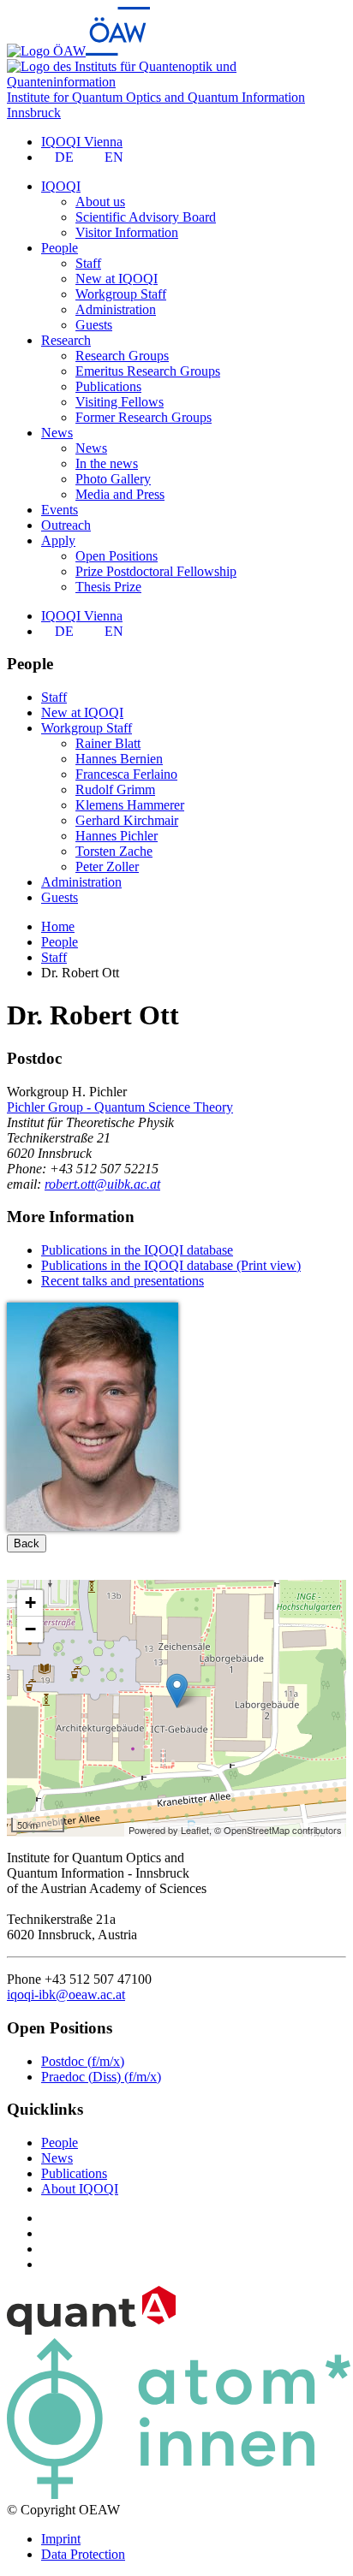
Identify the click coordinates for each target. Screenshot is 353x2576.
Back (27, 1543)
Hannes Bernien (119, 759)
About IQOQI (80, 2189)
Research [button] (66, 340)
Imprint (61, 2539)
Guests (94, 325)
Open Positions (117, 556)
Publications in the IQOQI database (137, 1250)
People (60, 2143)
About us (100, 202)
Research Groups (122, 356)
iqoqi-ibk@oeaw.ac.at (66, 1994)
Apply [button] (58, 540)
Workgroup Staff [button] (87, 728)
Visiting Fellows (120, 402)
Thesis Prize (108, 587)
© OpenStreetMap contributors (278, 1830)
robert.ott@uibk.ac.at (102, 1184)
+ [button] (30, 1603)
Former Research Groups (144, 417)
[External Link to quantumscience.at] (91, 2330)
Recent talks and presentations (123, 1281)
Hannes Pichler (117, 836)
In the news (107, 463)
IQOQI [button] (61, 186)
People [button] (60, 248)
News (91, 448)
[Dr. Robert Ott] (93, 1526)
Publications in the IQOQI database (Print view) (171, 1265)
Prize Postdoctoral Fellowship (156, 571)
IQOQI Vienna (82, 142)
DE (64, 157)
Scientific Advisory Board (146, 217)
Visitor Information (127, 232)
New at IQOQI (117, 279)
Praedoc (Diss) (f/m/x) (101, 2077)
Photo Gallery (113, 479)
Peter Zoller (107, 867)
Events (60, 510)
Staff (88, 263)
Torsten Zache (114, 851)
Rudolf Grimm (115, 789)
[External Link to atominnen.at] (179, 2494)
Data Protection (83, 2554)
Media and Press (120, 494)
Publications (108, 386)
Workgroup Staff (121, 294)
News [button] (57, 433)
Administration (116, 309)
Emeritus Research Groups (148, 371)
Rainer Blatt (108, 743)
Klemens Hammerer (130, 805)
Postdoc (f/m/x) (83, 2061)
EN (114, 157)
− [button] (30, 1629)
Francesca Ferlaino (126, 774)
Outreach (66, 525)
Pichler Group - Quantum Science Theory (120, 1107)
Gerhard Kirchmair (127, 820)
